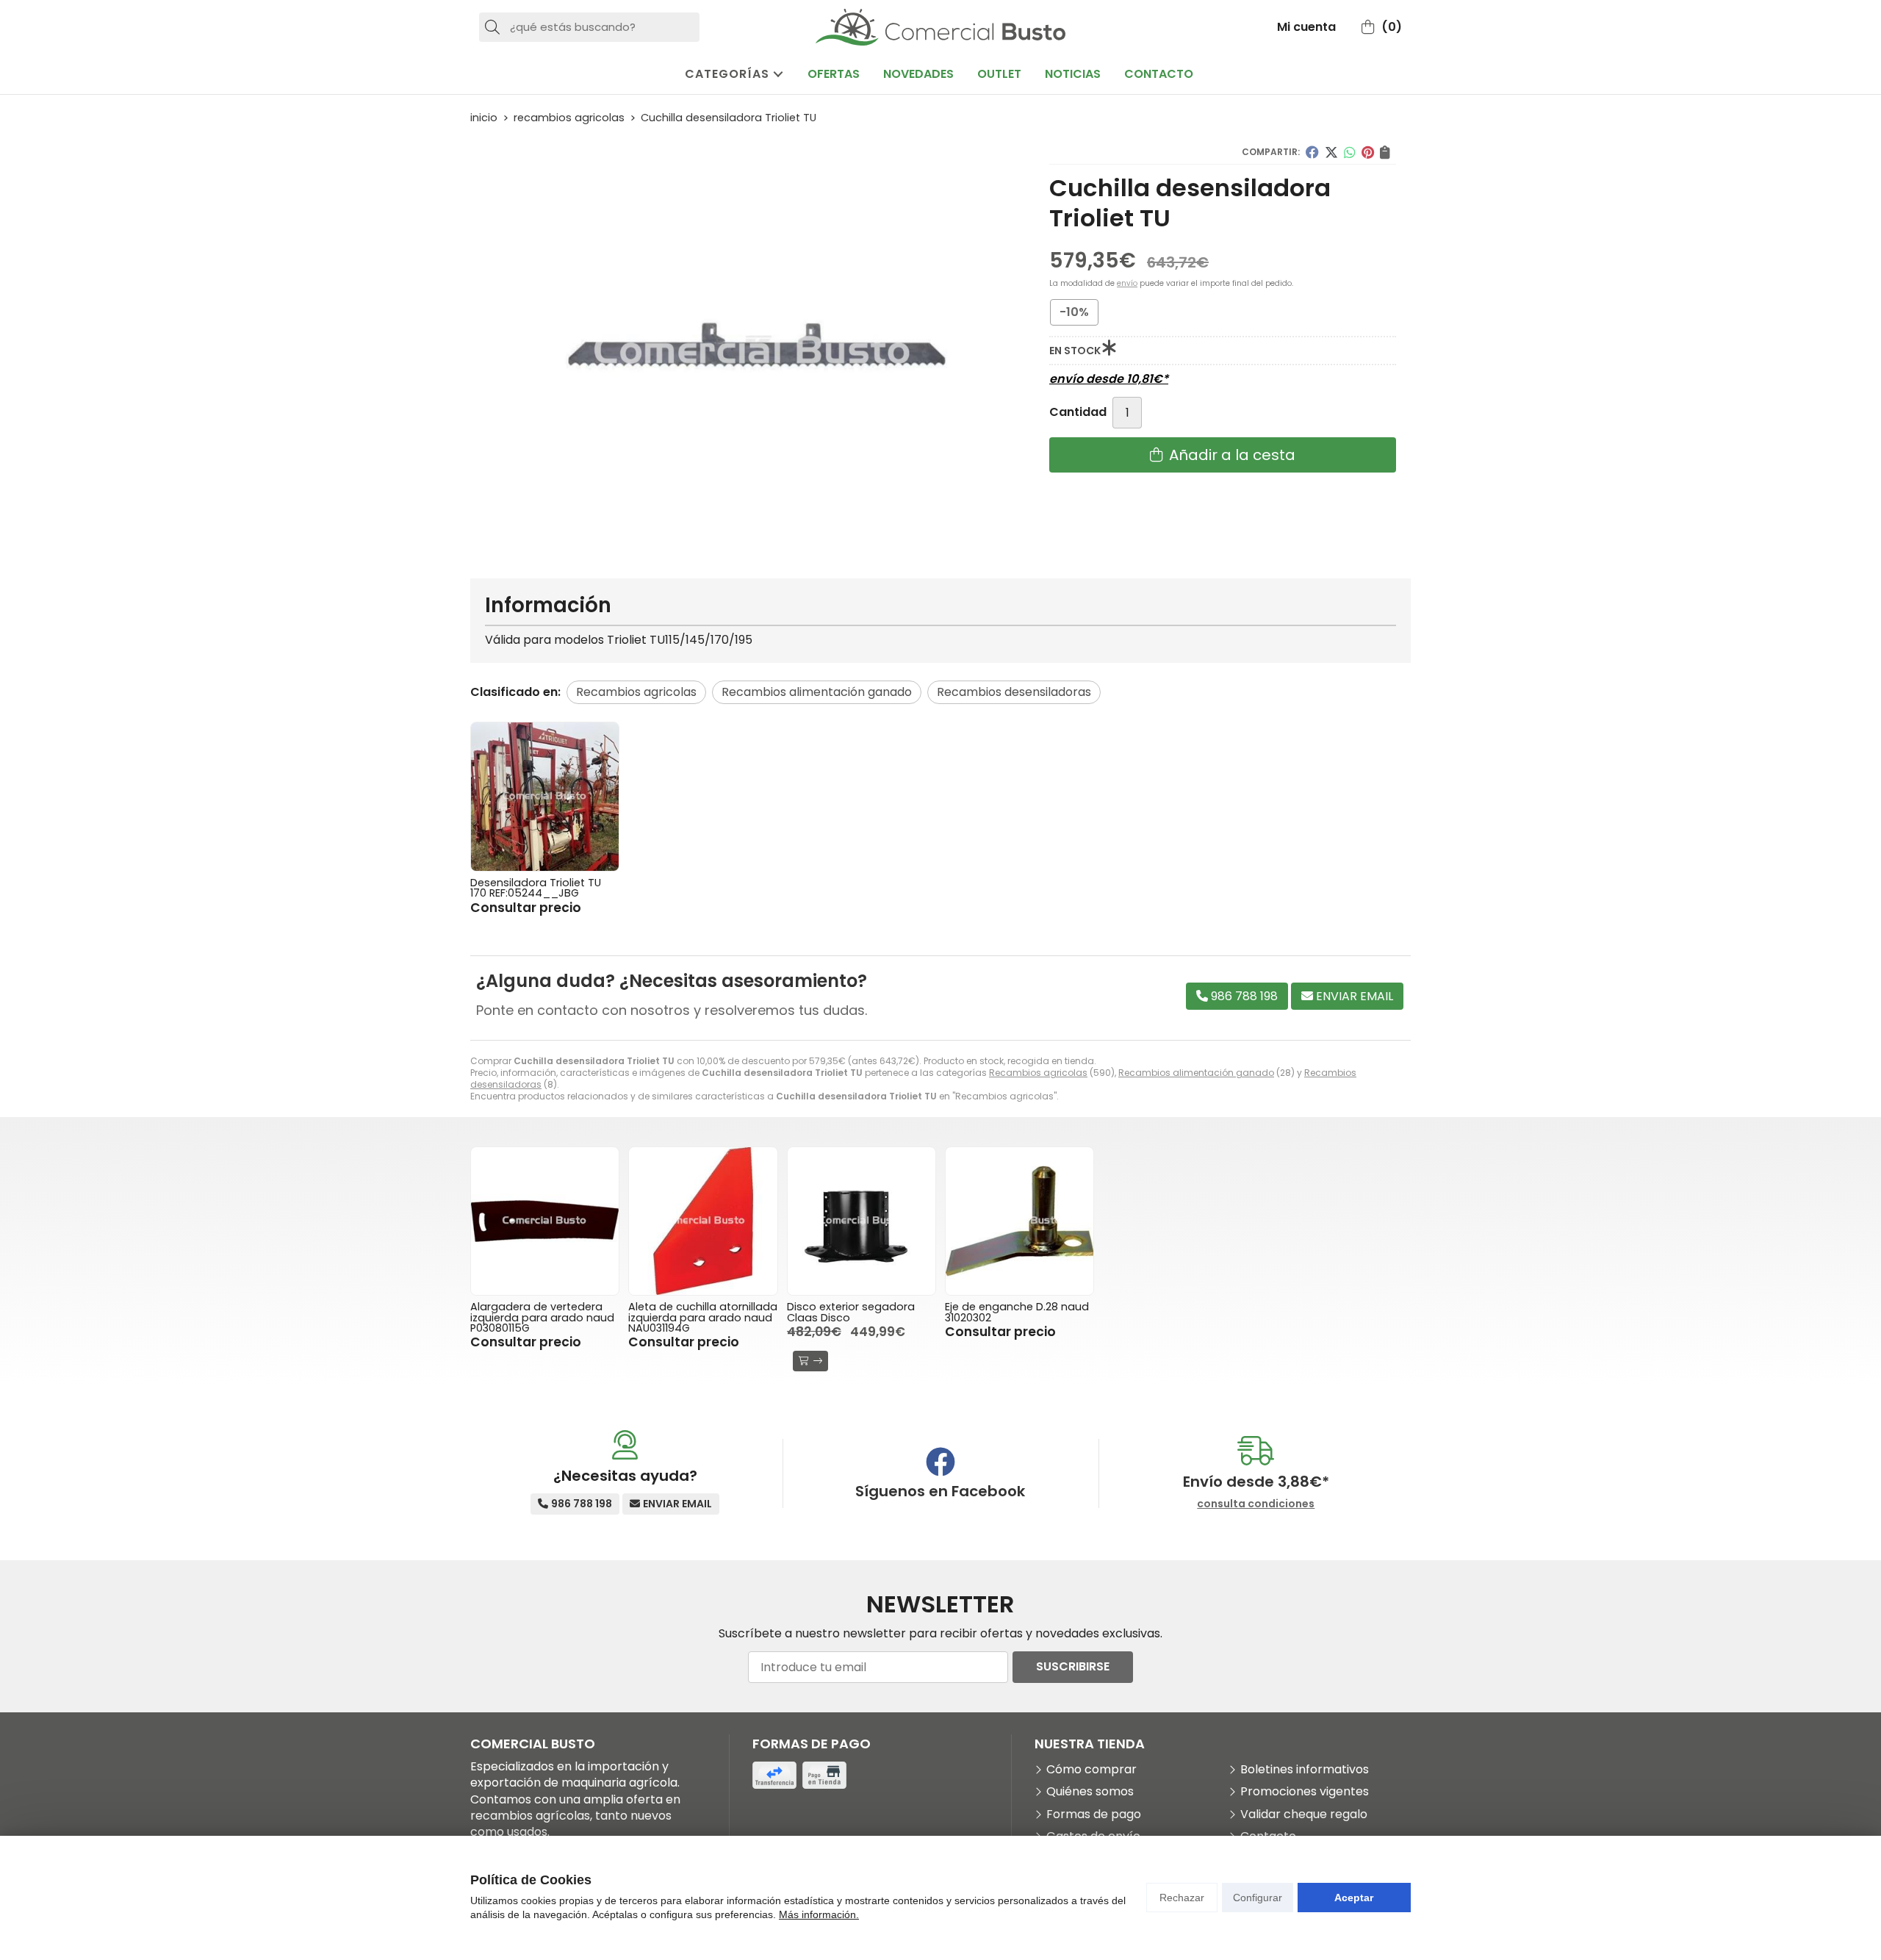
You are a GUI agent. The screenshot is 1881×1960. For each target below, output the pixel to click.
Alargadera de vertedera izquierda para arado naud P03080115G (542, 1317)
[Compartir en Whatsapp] (1350, 152)
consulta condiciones (1256, 1504)
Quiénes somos (1090, 1792)
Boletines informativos (1305, 1770)
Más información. (819, 1914)
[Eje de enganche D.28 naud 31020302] (1019, 1221)
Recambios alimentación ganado (1196, 1073)
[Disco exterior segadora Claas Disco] (862, 1221)
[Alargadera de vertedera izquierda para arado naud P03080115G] (545, 1221)
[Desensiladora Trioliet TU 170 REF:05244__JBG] (545, 796)
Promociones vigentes (1305, 1792)
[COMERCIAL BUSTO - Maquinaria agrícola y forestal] (940, 27)
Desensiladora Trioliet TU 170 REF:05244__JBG (536, 888)
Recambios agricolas (1038, 1073)
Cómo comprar (1091, 1770)
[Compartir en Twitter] (1331, 152)
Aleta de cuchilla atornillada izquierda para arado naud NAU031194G (703, 1317)
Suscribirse (1073, 1666)
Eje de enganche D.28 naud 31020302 (1017, 1312)
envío (1127, 283)
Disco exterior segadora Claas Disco (851, 1312)
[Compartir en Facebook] (1312, 152)
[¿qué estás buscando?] (589, 27)
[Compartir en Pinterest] (1368, 152)
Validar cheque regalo (1304, 1814)
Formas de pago (1094, 1814)
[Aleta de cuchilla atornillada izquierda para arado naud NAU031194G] (703, 1221)
